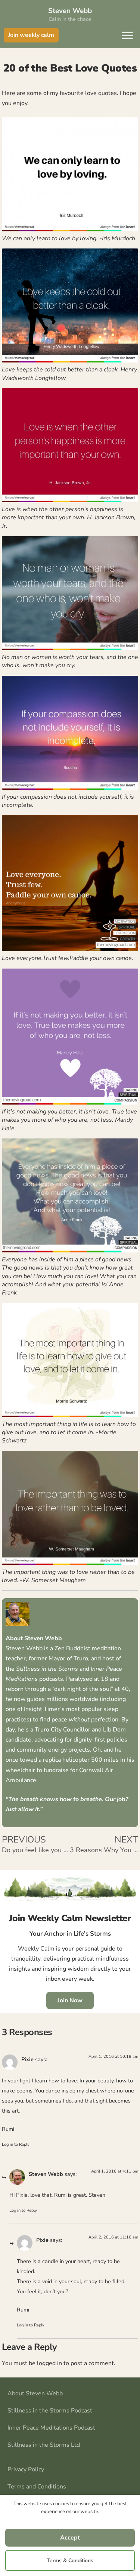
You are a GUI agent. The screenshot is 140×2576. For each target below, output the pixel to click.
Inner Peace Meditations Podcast (51, 2428)
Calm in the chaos (70, 19)
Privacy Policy (26, 2469)
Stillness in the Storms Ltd (44, 2445)
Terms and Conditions (37, 2487)
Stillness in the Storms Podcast (50, 2411)
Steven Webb (70, 11)
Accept (70, 2538)
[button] (127, 35)
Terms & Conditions (70, 2561)
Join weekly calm (31, 35)
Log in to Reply (16, 2144)
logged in (49, 2363)
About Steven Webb (35, 2393)
